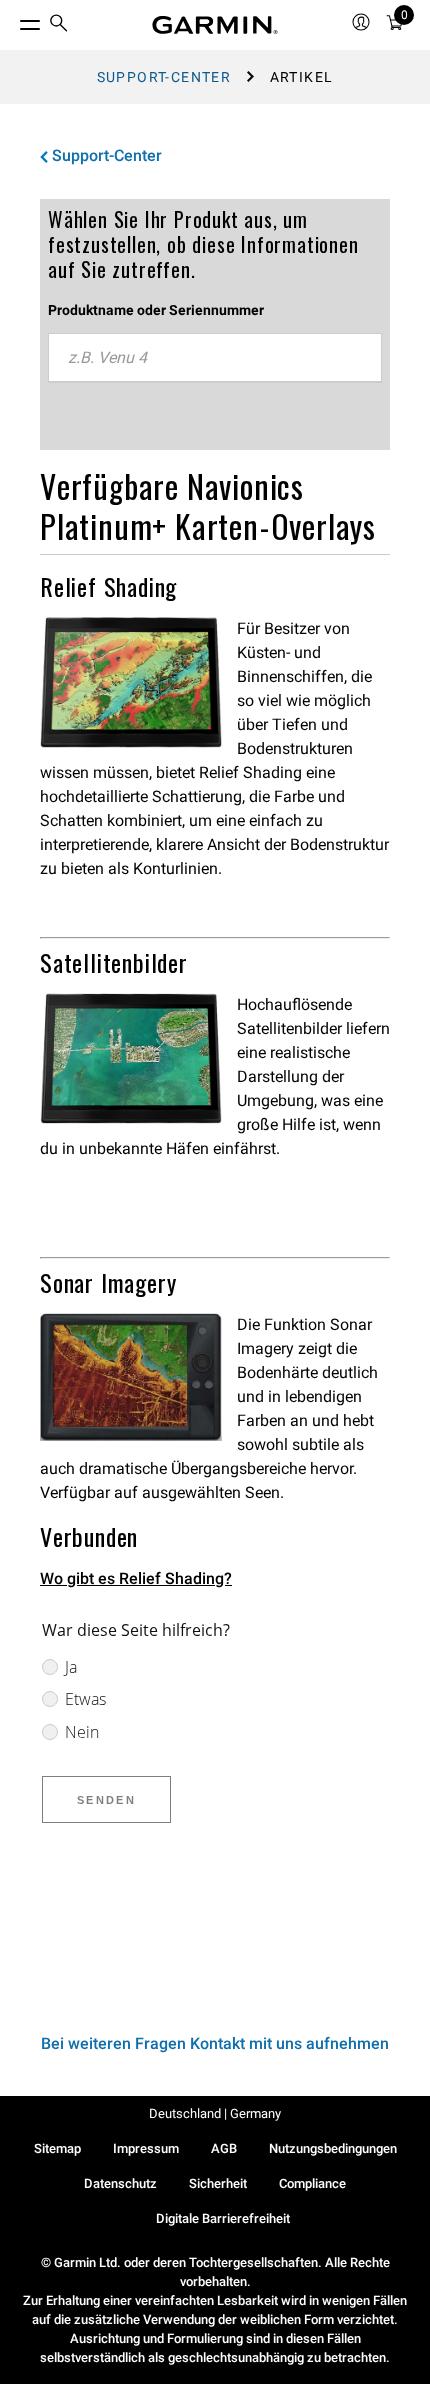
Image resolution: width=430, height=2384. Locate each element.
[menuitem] (59, 25)
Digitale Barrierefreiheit (223, 2218)
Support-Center (164, 77)
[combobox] (215, 358)
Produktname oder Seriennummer (156, 310)
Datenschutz (120, 2183)
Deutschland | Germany (215, 2113)
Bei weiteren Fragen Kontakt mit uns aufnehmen (215, 2043)
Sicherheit (218, 2183)
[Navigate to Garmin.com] (215, 25)
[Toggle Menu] (12, 20)
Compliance (312, 2183)
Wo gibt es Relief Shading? (136, 1578)
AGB (224, 2148)
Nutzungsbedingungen (333, 2148)
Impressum (146, 2148)
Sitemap (57, 2148)
